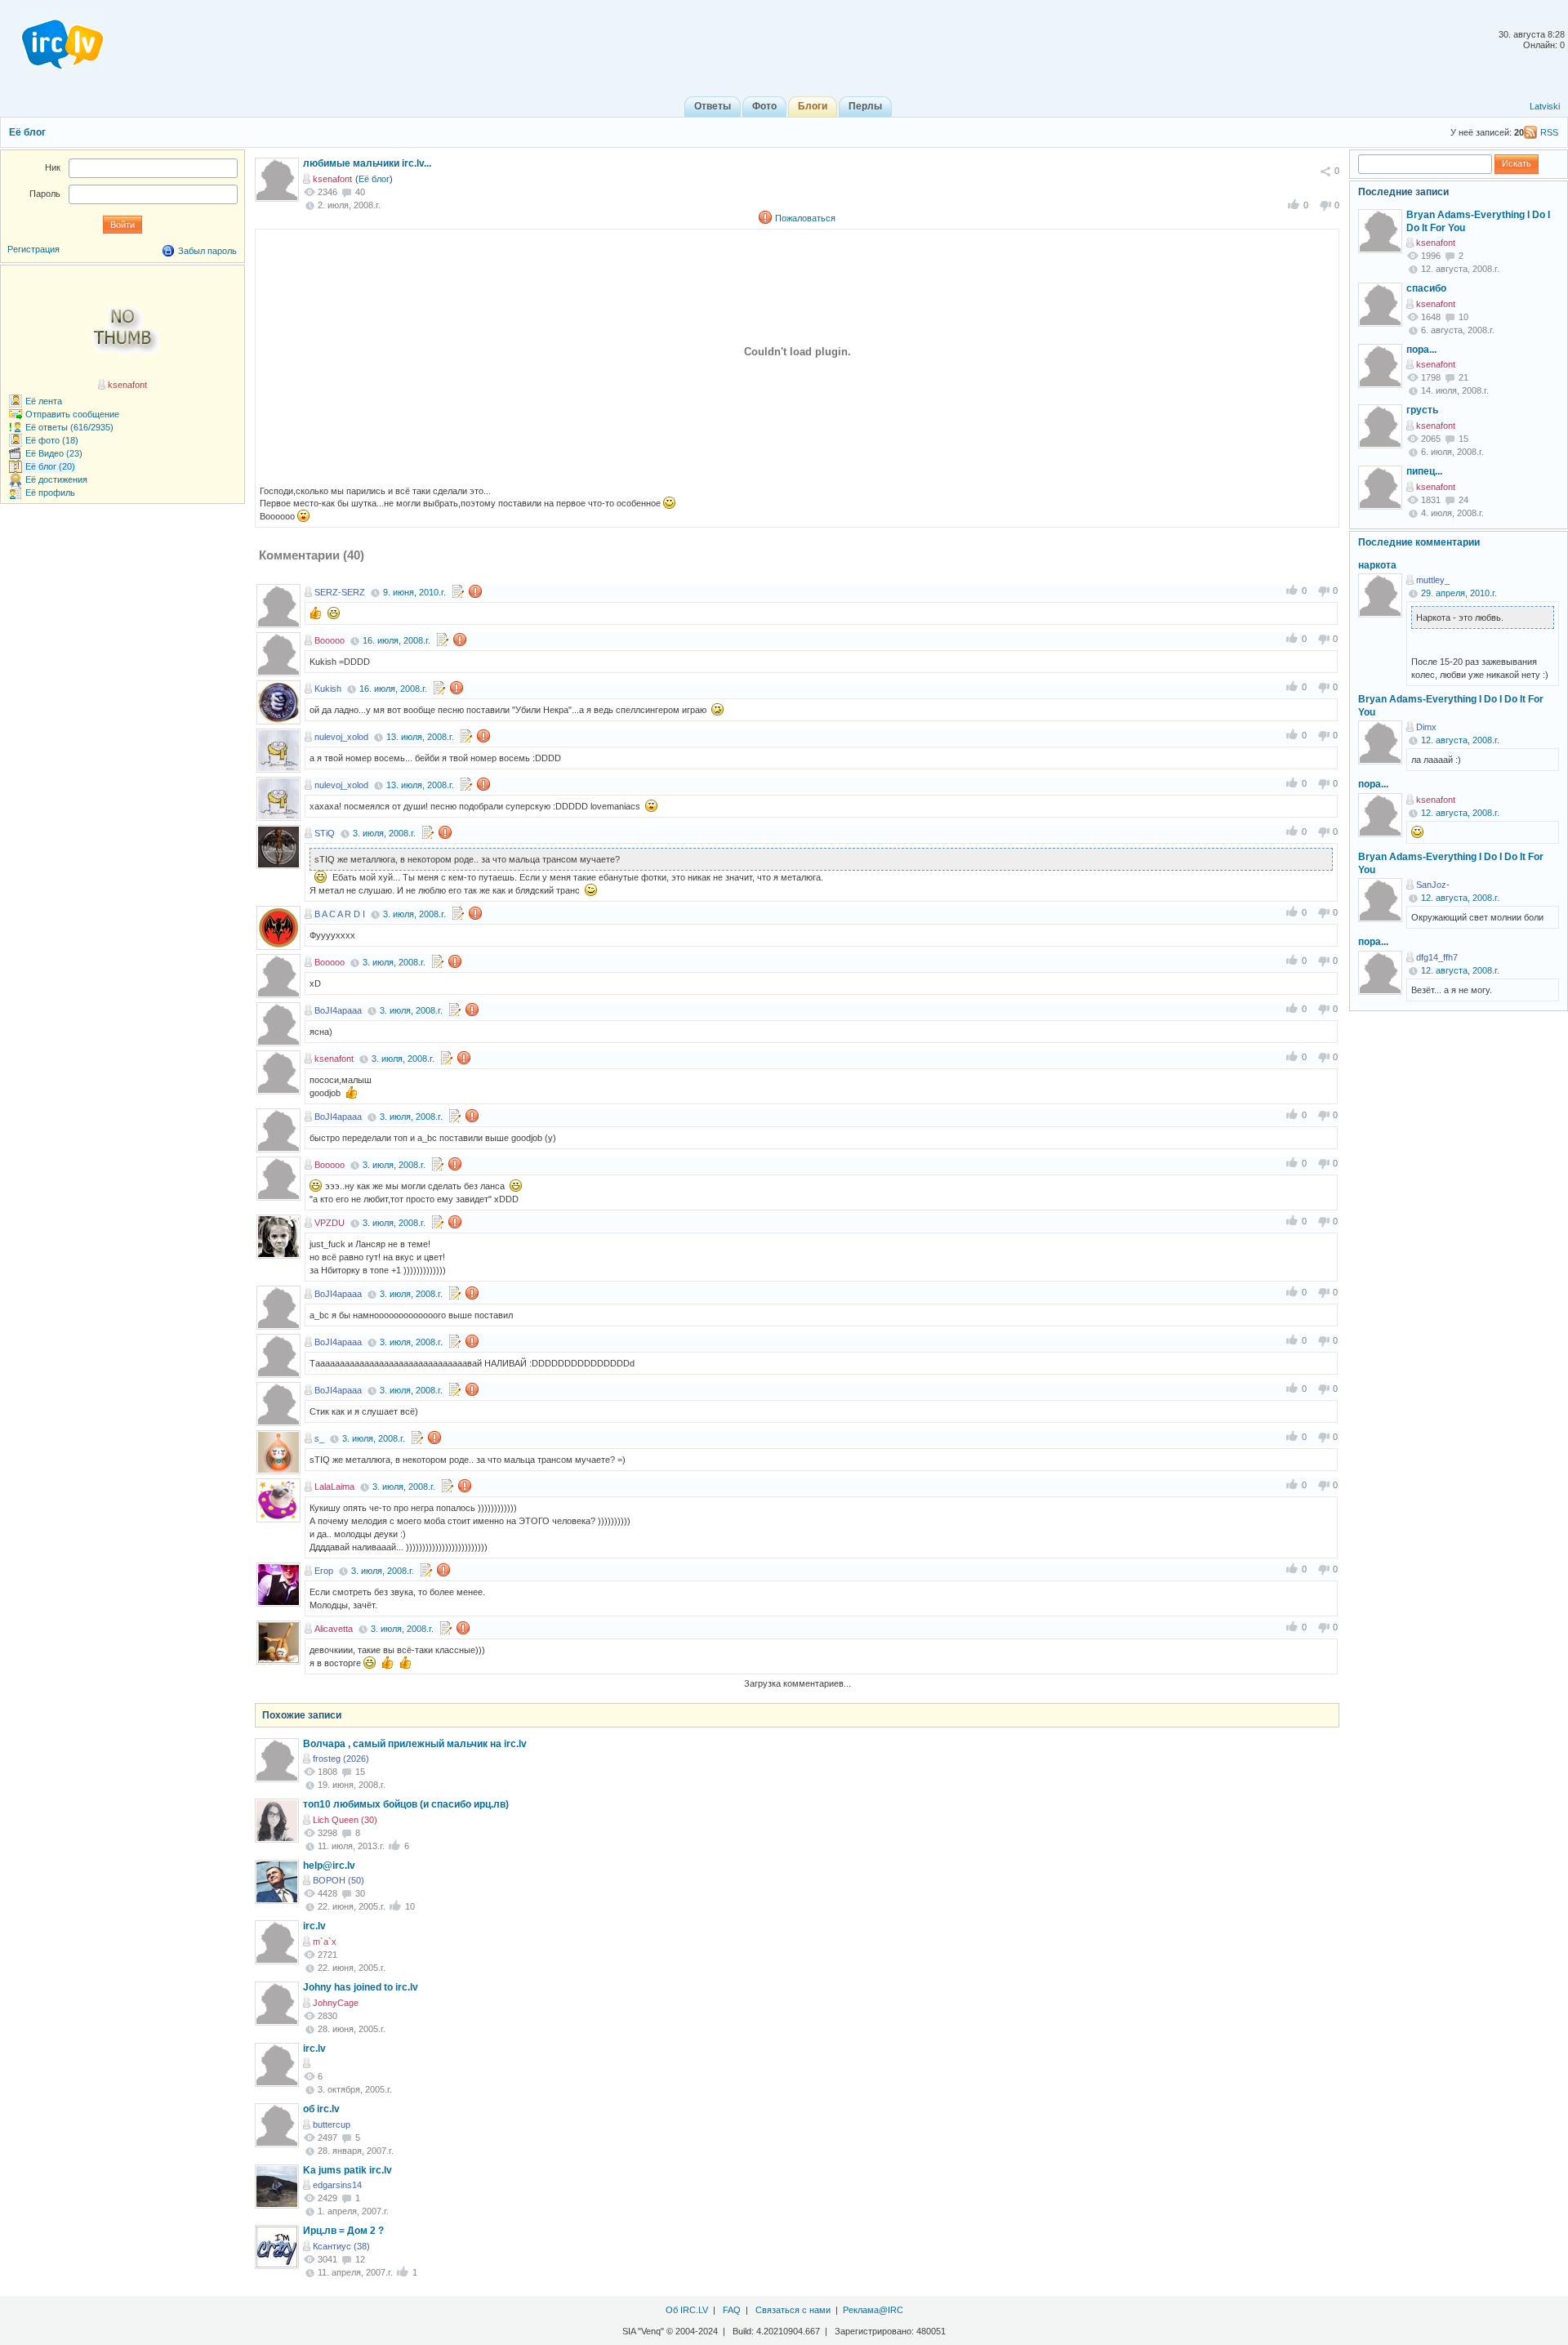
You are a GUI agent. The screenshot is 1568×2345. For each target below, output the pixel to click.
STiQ (325, 833)
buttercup (332, 2124)
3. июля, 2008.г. (384, 833)
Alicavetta (334, 1629)
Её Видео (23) (54, 453)
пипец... (1424, 471)
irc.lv (314, 1926)
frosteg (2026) (341, 1759)
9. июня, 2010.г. (414, 592)
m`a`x (325, 1942)
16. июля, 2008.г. (396, 640)
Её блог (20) (50, 466)
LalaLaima (334, 1487)
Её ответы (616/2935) (69, 427)
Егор (324, 1571)
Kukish (328, 689)
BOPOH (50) (339, 1880)
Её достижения (56, 479)
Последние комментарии (1419, 542)
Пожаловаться (805, 218)
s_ (319, 1438)
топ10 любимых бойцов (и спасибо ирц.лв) (406, 1804)
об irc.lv (321, 2109)
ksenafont (332, 179)
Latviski (1545, 106)
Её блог (27, 132)
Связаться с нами (793, 2310)
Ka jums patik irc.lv (347, 2170)
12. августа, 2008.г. (1460, 740)
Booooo (330, 640)
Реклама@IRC (873, 2310)
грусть (1422, 410)
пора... (1421, 350)
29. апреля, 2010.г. (1459, 593)
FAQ (732, 2310)
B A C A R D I (340, 914)
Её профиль (50, 493)
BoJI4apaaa (338, 1010)
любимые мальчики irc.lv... (367, 163)
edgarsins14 (337, 2185)
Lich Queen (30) (345, 1820)
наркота (1377, 565)
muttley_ (1433, 580)
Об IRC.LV (687, 2310)
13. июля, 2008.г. (420, 737)
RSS (1549, 132)
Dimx (1426, 727)
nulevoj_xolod (341, 737)
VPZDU (330, 1223)
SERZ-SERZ (340, 592)
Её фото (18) (52, 440)
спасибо (1426, 288)
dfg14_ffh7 (1437, 957)
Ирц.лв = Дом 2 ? (343, 2231)
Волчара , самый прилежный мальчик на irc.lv (415, 1744)
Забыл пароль (207, 251)
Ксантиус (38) (341, 2246)
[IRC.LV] (52, 39)
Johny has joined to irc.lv (361, 1987)
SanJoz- (1433, 885)
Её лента (44, 401)
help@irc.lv (329, 1866)
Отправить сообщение (72, 414)
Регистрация (33, 249)
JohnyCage (336, 2003)
